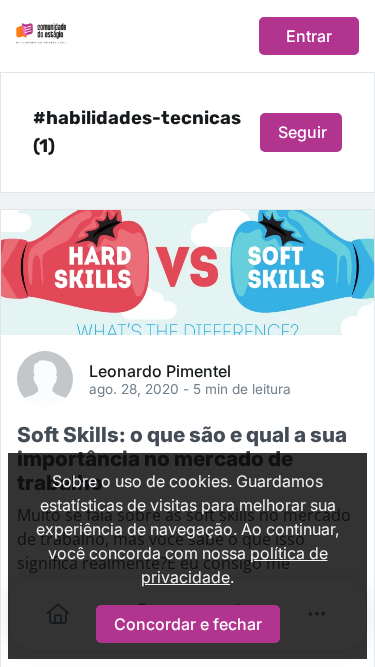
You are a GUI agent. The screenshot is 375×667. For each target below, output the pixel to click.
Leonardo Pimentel (160, 370)
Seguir (302, 132)
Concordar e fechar (188, 624)
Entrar (309, 36)
